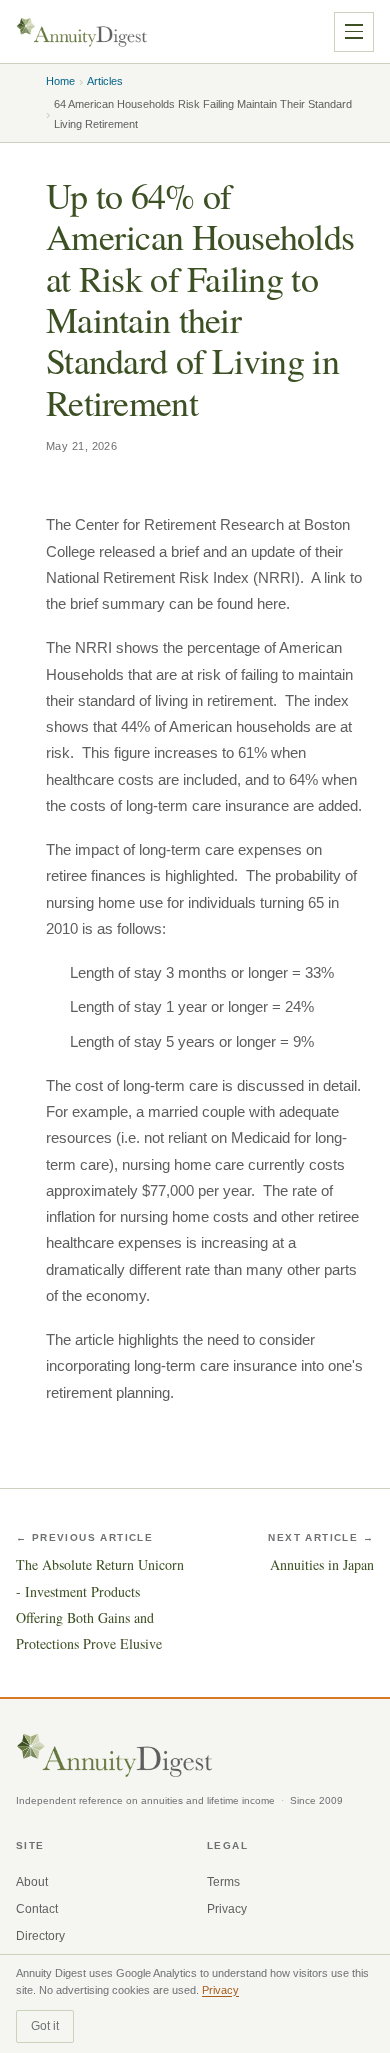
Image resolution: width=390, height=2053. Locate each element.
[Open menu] (354, 32)
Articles (105, 81)
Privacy (227, 1909)
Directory (40, 1936)
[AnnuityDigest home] (82, 32)
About (32, 1882)
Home (60, 81)
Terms (223, 1882)
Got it (45, 2026)
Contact (37, 1909)
